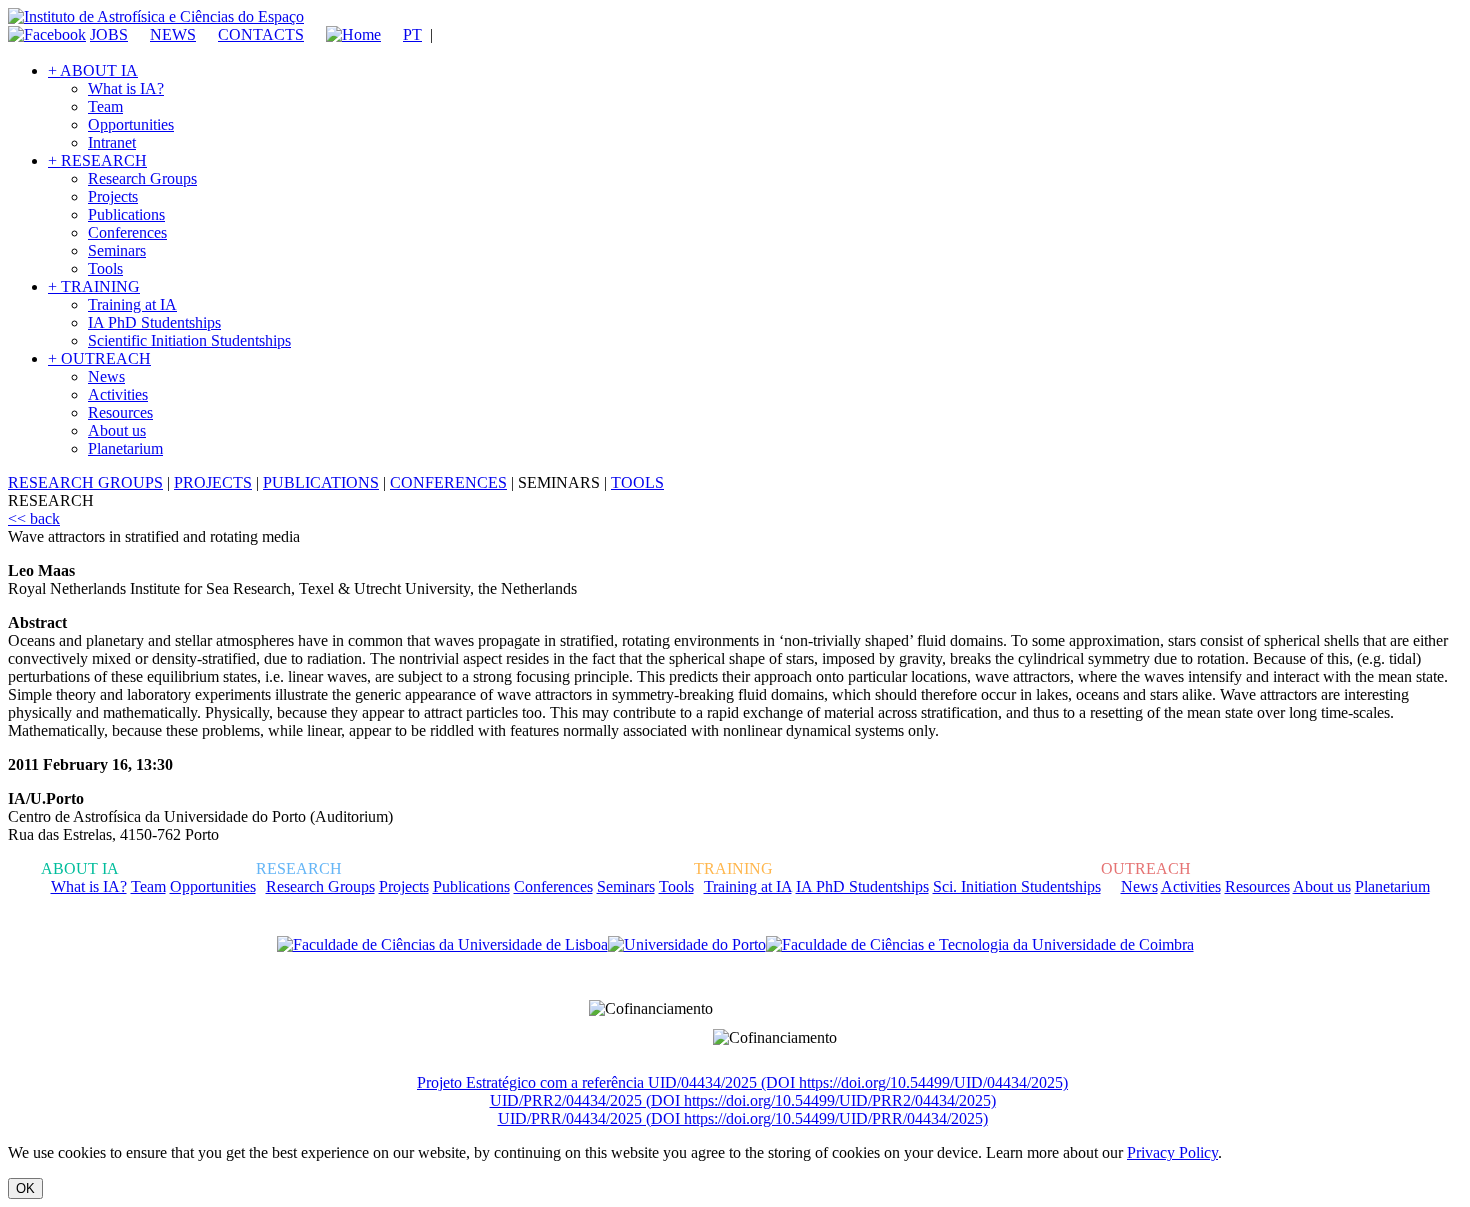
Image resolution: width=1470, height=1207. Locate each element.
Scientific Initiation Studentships (189, 340)
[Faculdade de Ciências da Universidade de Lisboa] (442, 945)
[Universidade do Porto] (687, 945)
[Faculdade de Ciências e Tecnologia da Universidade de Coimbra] (980, 945)
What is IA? (126, 88)
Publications (126, 214)
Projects (113, 196)
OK (25, 1188)
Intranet (112, 142)
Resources (120, 412)
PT (412, 34)
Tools (105, 268)
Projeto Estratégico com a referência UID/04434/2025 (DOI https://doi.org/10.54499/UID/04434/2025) (742, 1082)
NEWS (173, 34)
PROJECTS (213, 482)
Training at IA (132, 304)
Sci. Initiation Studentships (1017, 886)
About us (117, 430)
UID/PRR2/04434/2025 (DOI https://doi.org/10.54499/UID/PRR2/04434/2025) (743, 1100)
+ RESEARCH (97, 160)
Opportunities (131, 124)
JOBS (109, 34)
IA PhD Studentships (154, 322)
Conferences (127, 232)
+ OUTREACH (99, 358)
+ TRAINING (94, 286)
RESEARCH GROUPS (85, 482)
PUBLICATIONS (321, 482)
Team (105, 106)
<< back (34, 518)
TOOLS (637, 482)
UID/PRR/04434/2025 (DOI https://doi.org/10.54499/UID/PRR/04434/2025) (743, 1118)
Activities (118, 394)
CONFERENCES (448, 482)
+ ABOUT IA (93, 70)
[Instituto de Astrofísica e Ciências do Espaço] (156, 16)
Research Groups (142, 178)
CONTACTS (261, 34)
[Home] (344, 34)
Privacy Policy (1172, 1152)
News (106, 376)
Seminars (117, 250)
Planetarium (125, 448)
